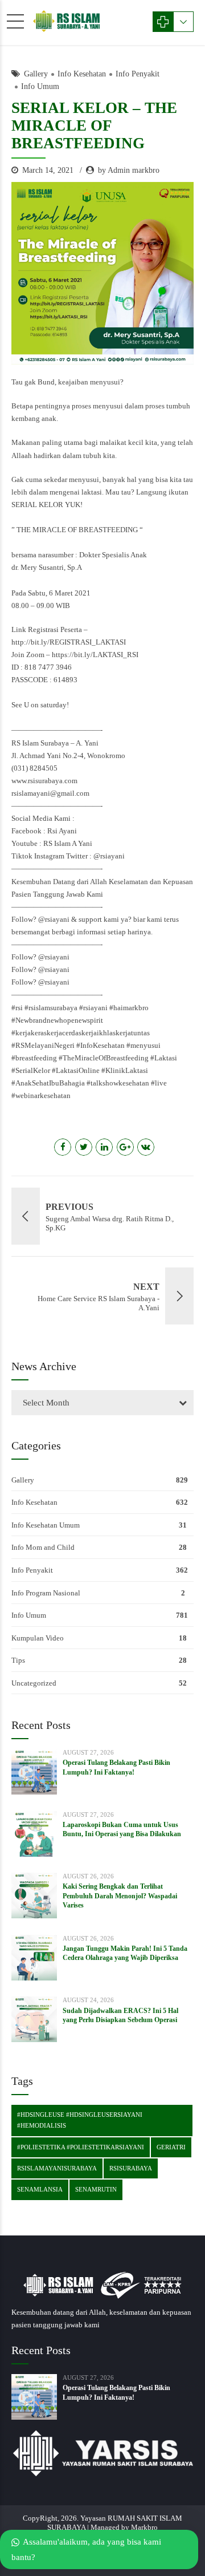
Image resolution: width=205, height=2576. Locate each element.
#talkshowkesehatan (118, 1083)
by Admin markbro (129, 170)
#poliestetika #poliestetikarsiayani (81, 2147)
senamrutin (96, 2189)
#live (159, 1083)
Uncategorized (34, 1683)
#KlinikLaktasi (125, 1070)
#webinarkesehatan (41, 1095)
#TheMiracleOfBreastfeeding (104, 1058)
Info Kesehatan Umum (46, 1525)
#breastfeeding (34, 1058)
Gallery (36, 74)
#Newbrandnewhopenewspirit (57, 1020)
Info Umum (40, 86)
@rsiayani (109, 856)
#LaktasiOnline (76, 1070)
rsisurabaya (131, 2168)
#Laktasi (164, 1058)
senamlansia (40, 2189)
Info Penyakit (138, 74)
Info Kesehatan (82, 74)
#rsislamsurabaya (51, 1008)
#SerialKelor (31, 1070)
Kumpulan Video (38, 1638)
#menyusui (143, 1045)
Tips (18, 1660)
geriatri (171, 2147)
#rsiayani (93, 1008)
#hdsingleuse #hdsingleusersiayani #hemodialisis (80, 2120)
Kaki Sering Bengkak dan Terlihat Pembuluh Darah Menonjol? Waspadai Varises (120, 1895)
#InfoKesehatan (101, 1045)
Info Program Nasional (46, 1593)
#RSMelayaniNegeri (43, 1045)
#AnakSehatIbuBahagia (48, 1083)
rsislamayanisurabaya (57, 2168)
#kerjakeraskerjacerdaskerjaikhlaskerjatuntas (81, 1033)
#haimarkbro (129, 1008)
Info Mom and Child (43, 1547)
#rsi (17, 1008)
